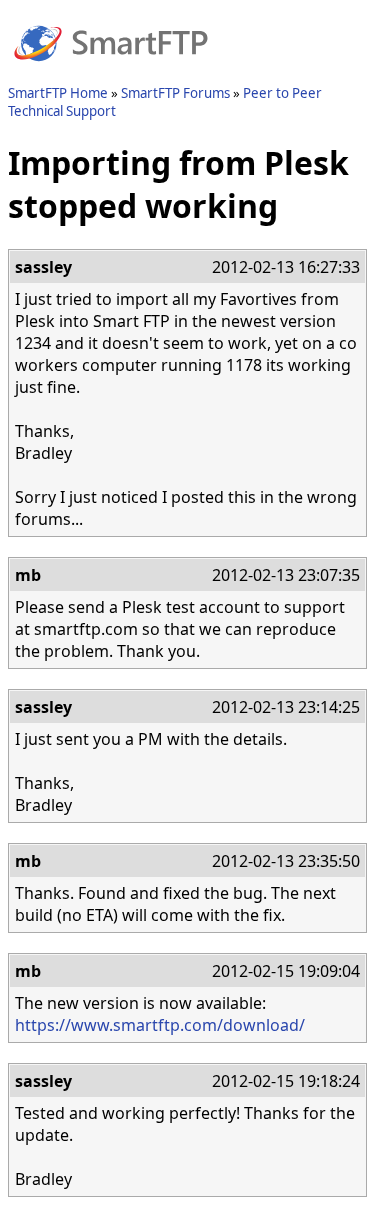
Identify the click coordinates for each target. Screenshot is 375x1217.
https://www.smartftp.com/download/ (160, 1025)
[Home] (111, 73)
